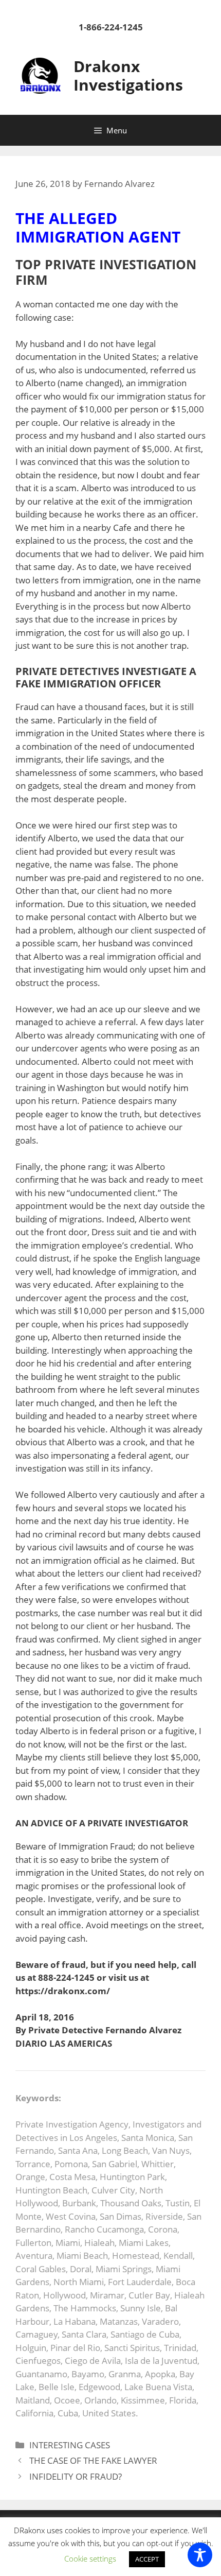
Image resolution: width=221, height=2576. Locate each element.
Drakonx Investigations (128, 75)
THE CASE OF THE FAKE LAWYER (93, 2460)
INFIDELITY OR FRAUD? (76, 2476)
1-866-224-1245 (111, 27)
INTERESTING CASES (70, 2445)
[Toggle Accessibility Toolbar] (200, 2555)
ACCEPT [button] (147, 2559)
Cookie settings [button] (90, 2558)
